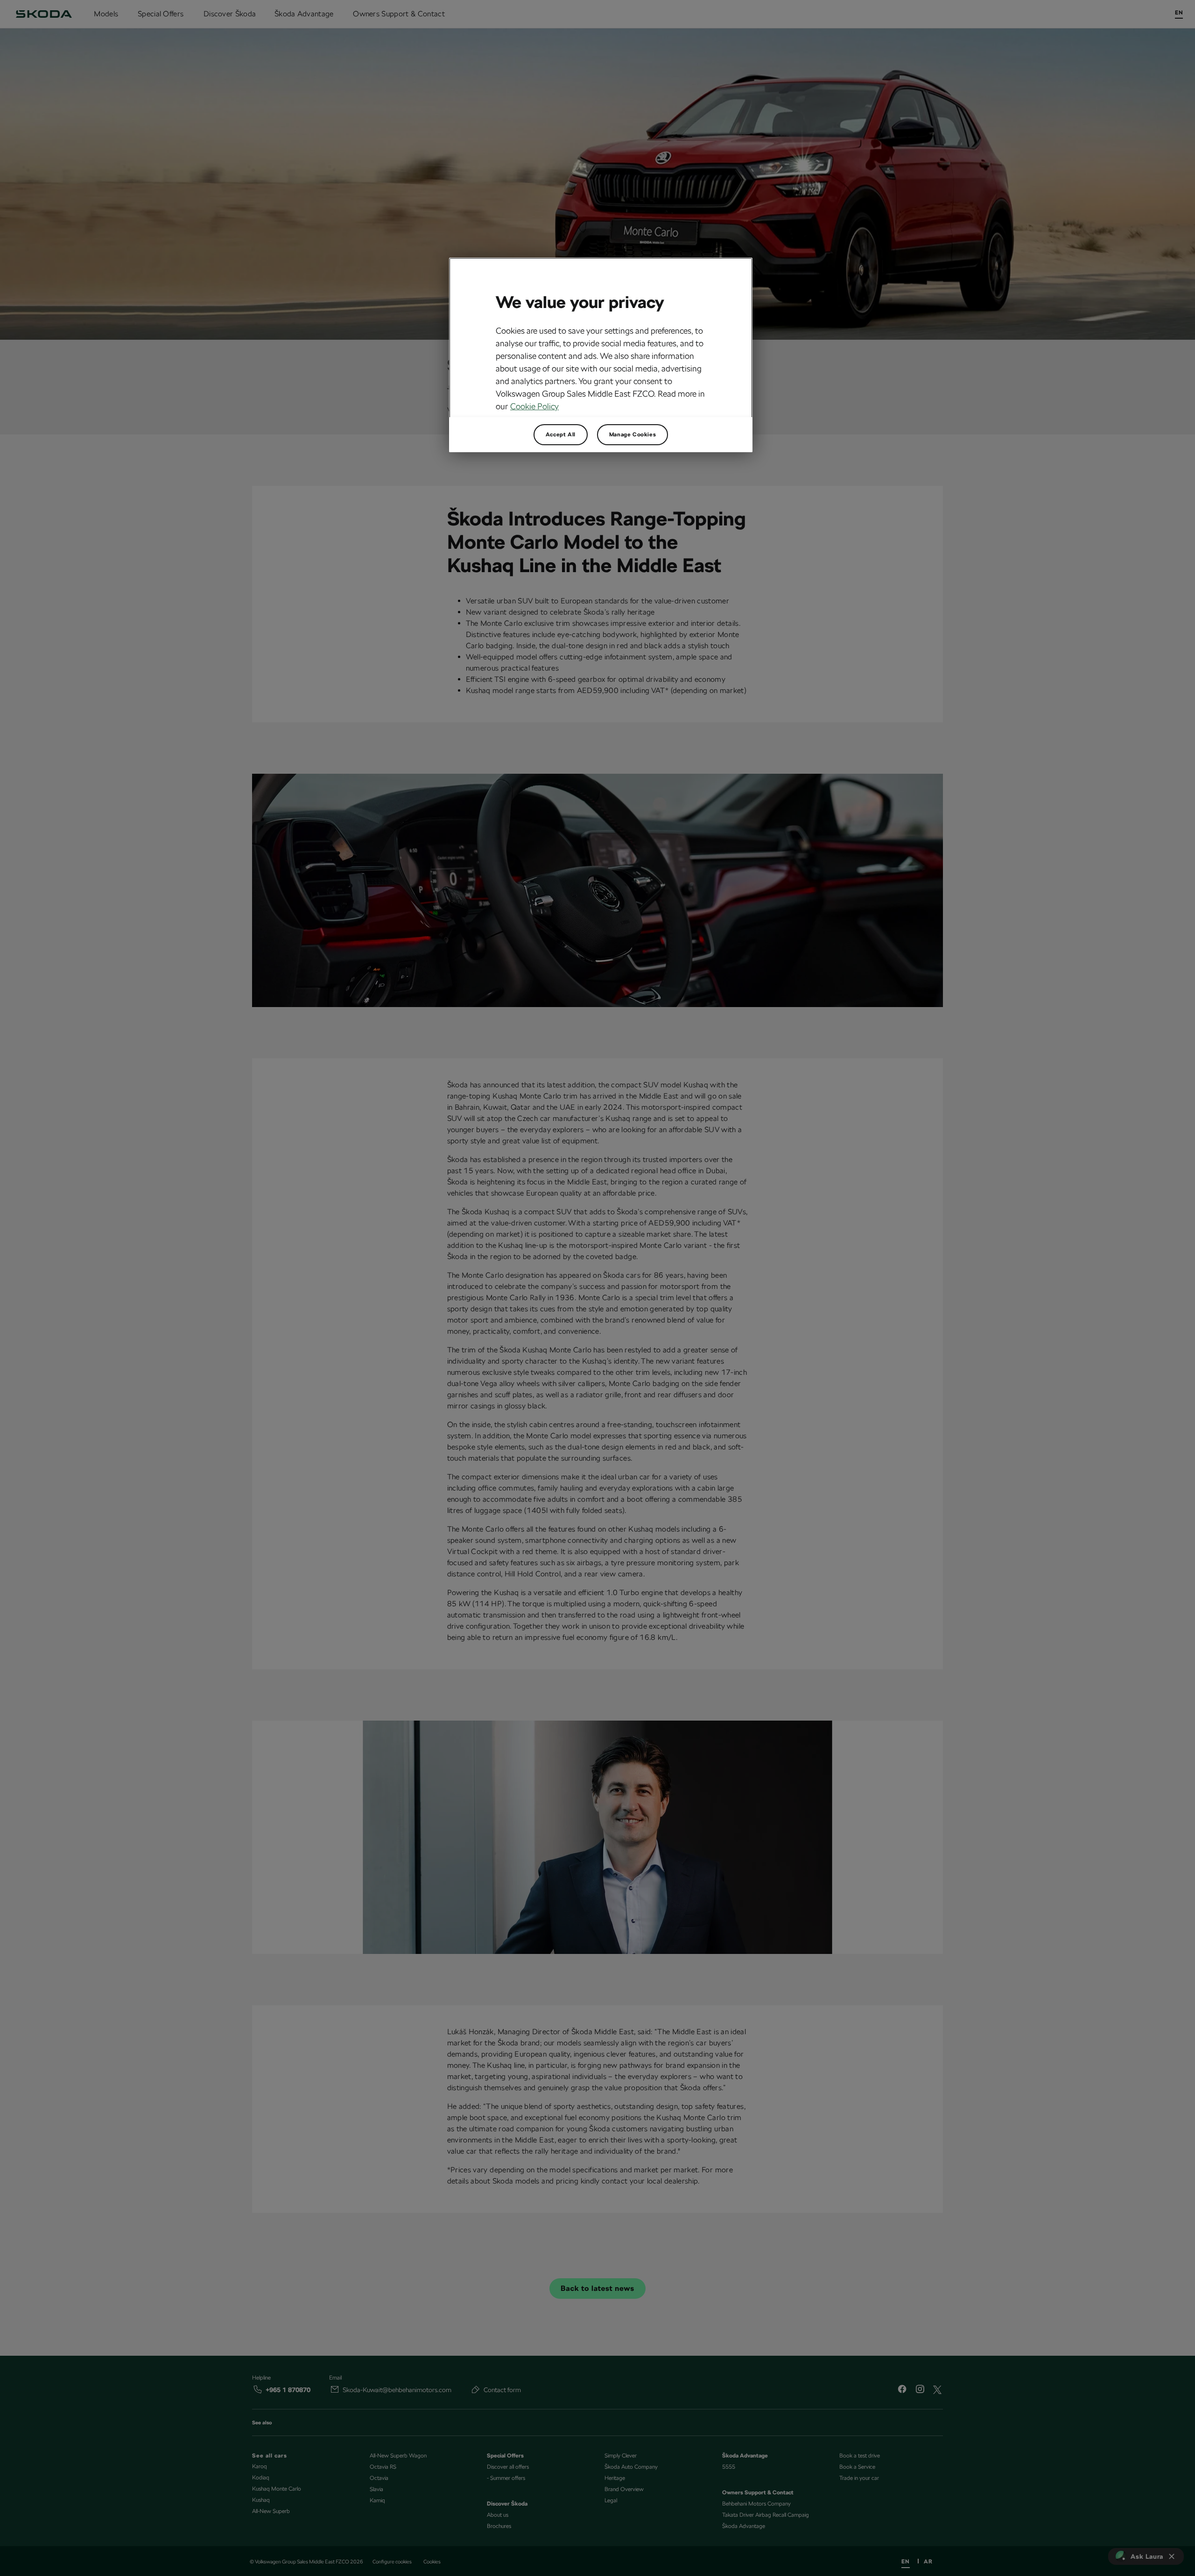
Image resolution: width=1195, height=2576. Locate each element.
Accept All (561, 434)
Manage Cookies (633, 434)
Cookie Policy (534, 406)
